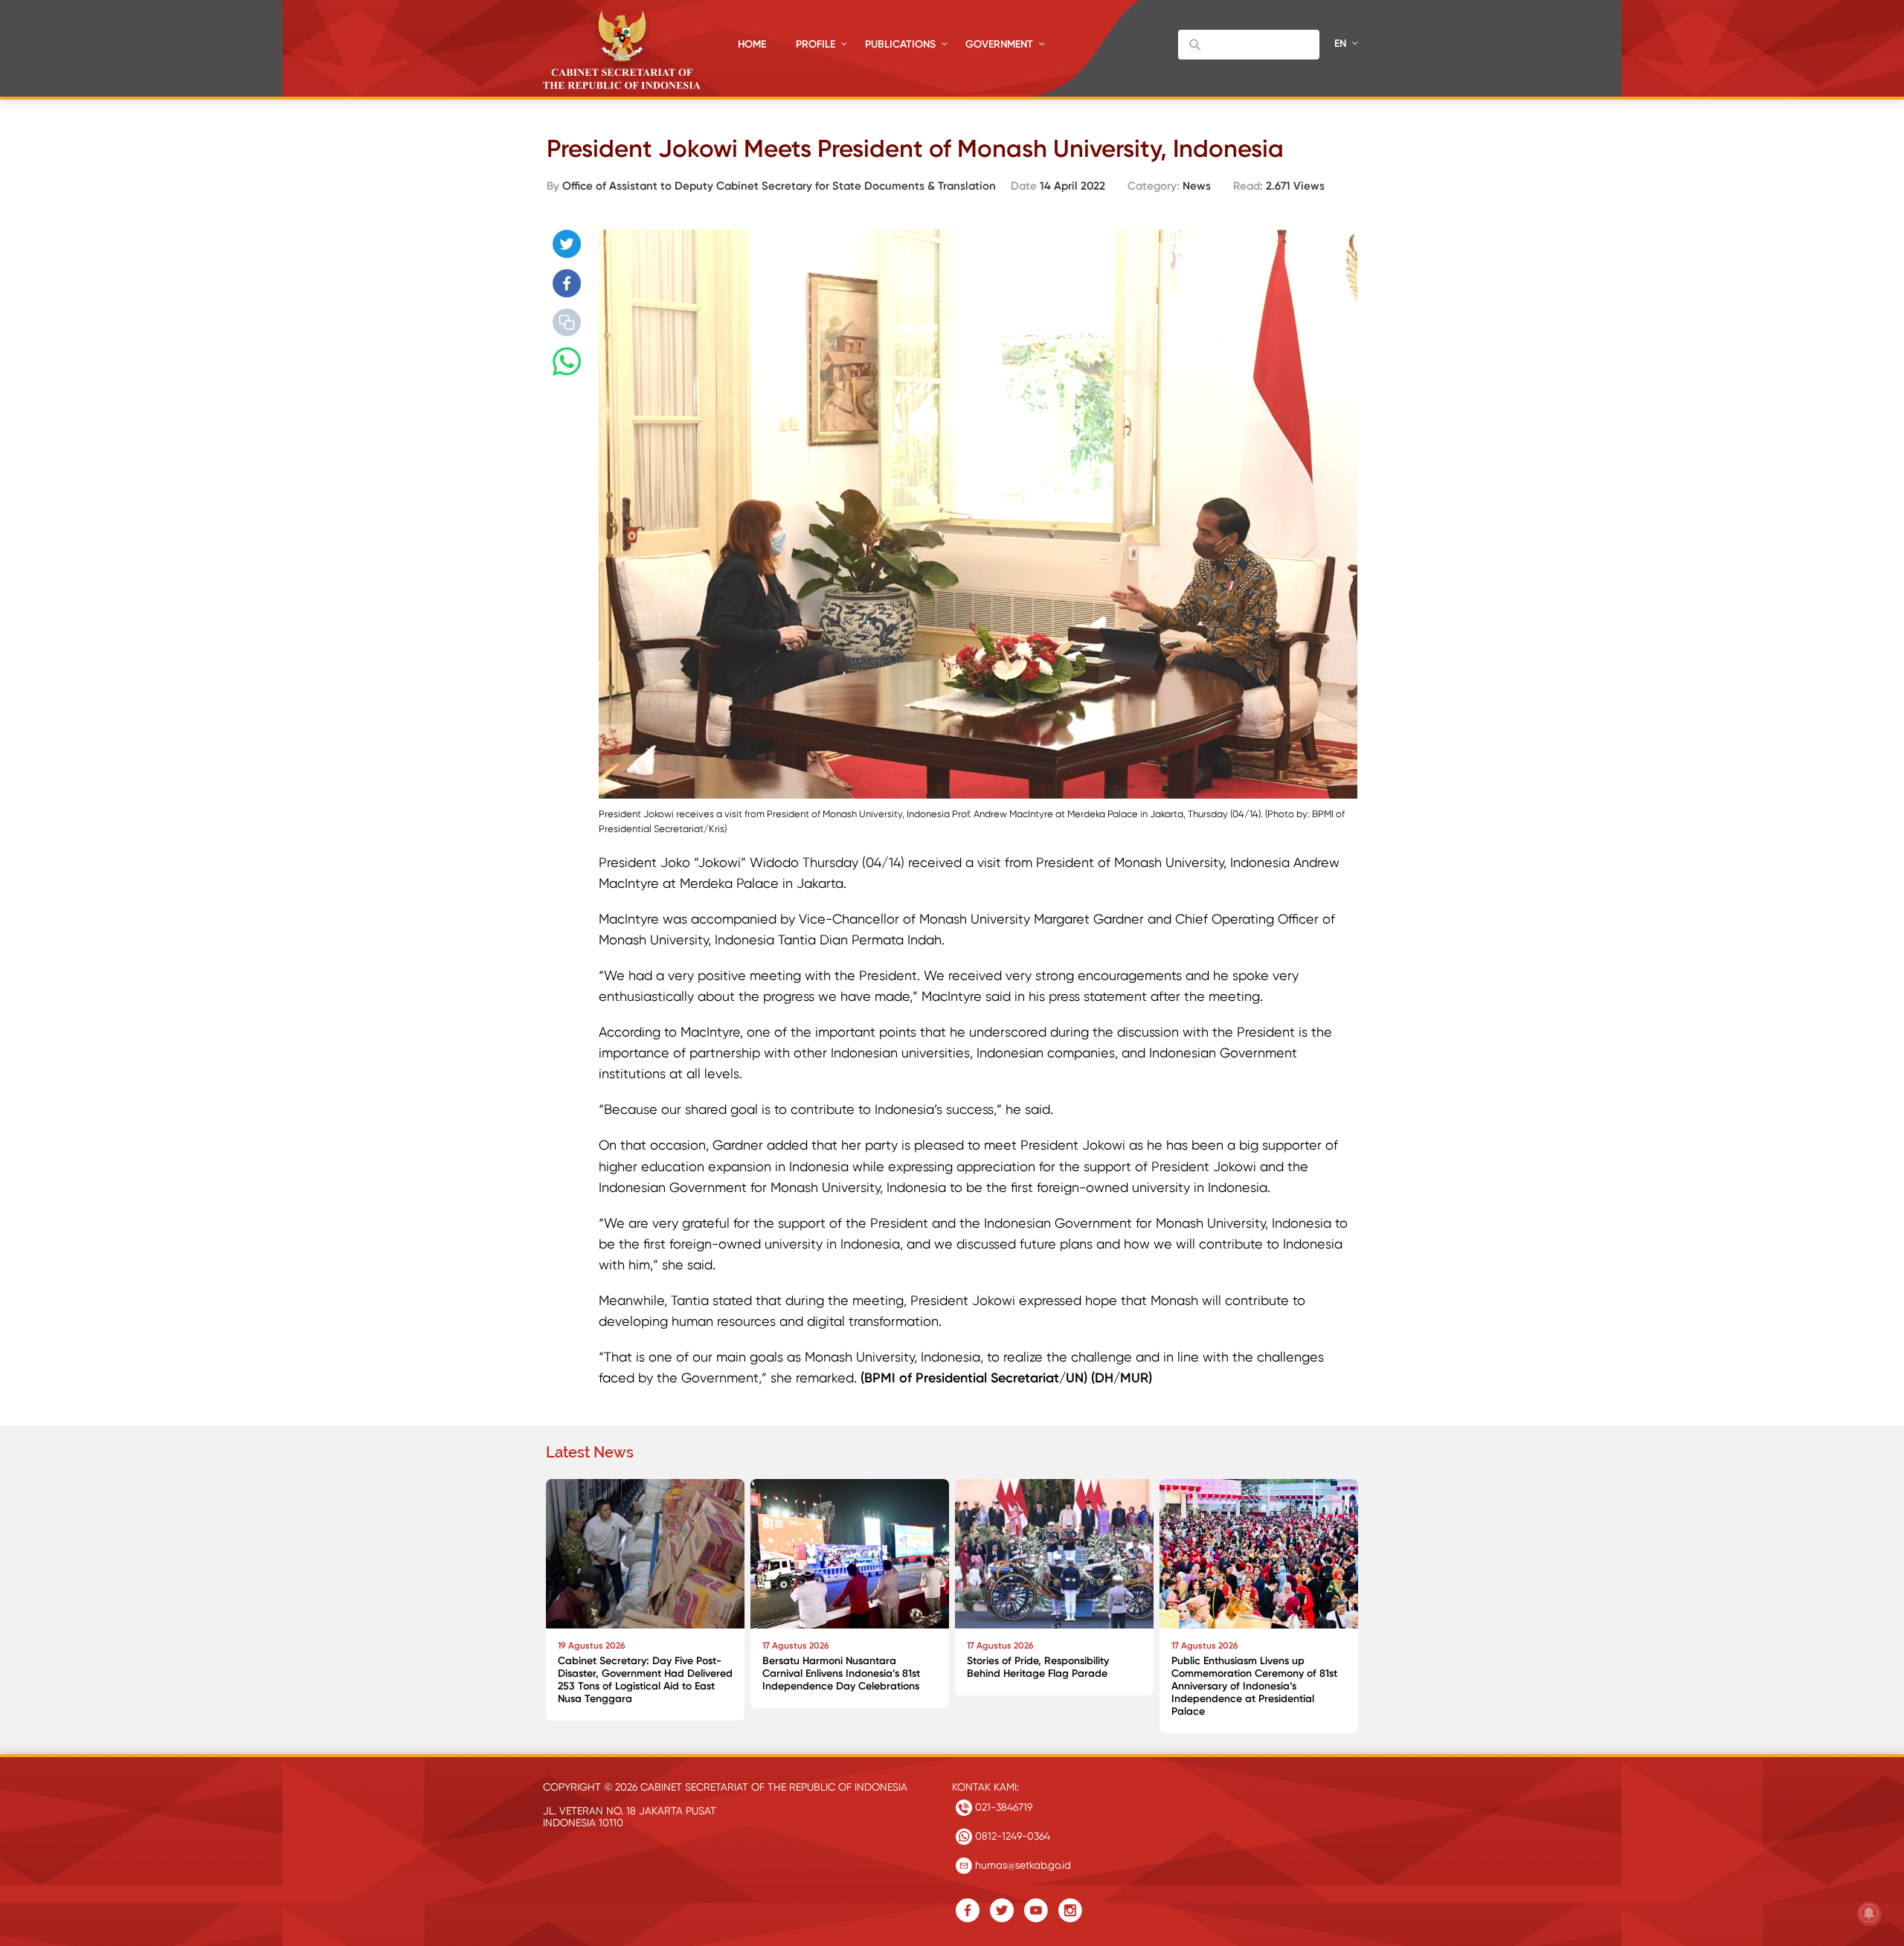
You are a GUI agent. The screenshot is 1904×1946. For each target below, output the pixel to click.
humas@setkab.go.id (1022, 1865)
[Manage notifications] (1869, 1913)
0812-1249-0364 (1011, 1836)
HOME (752, 44)
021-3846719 (1002, 1807)
